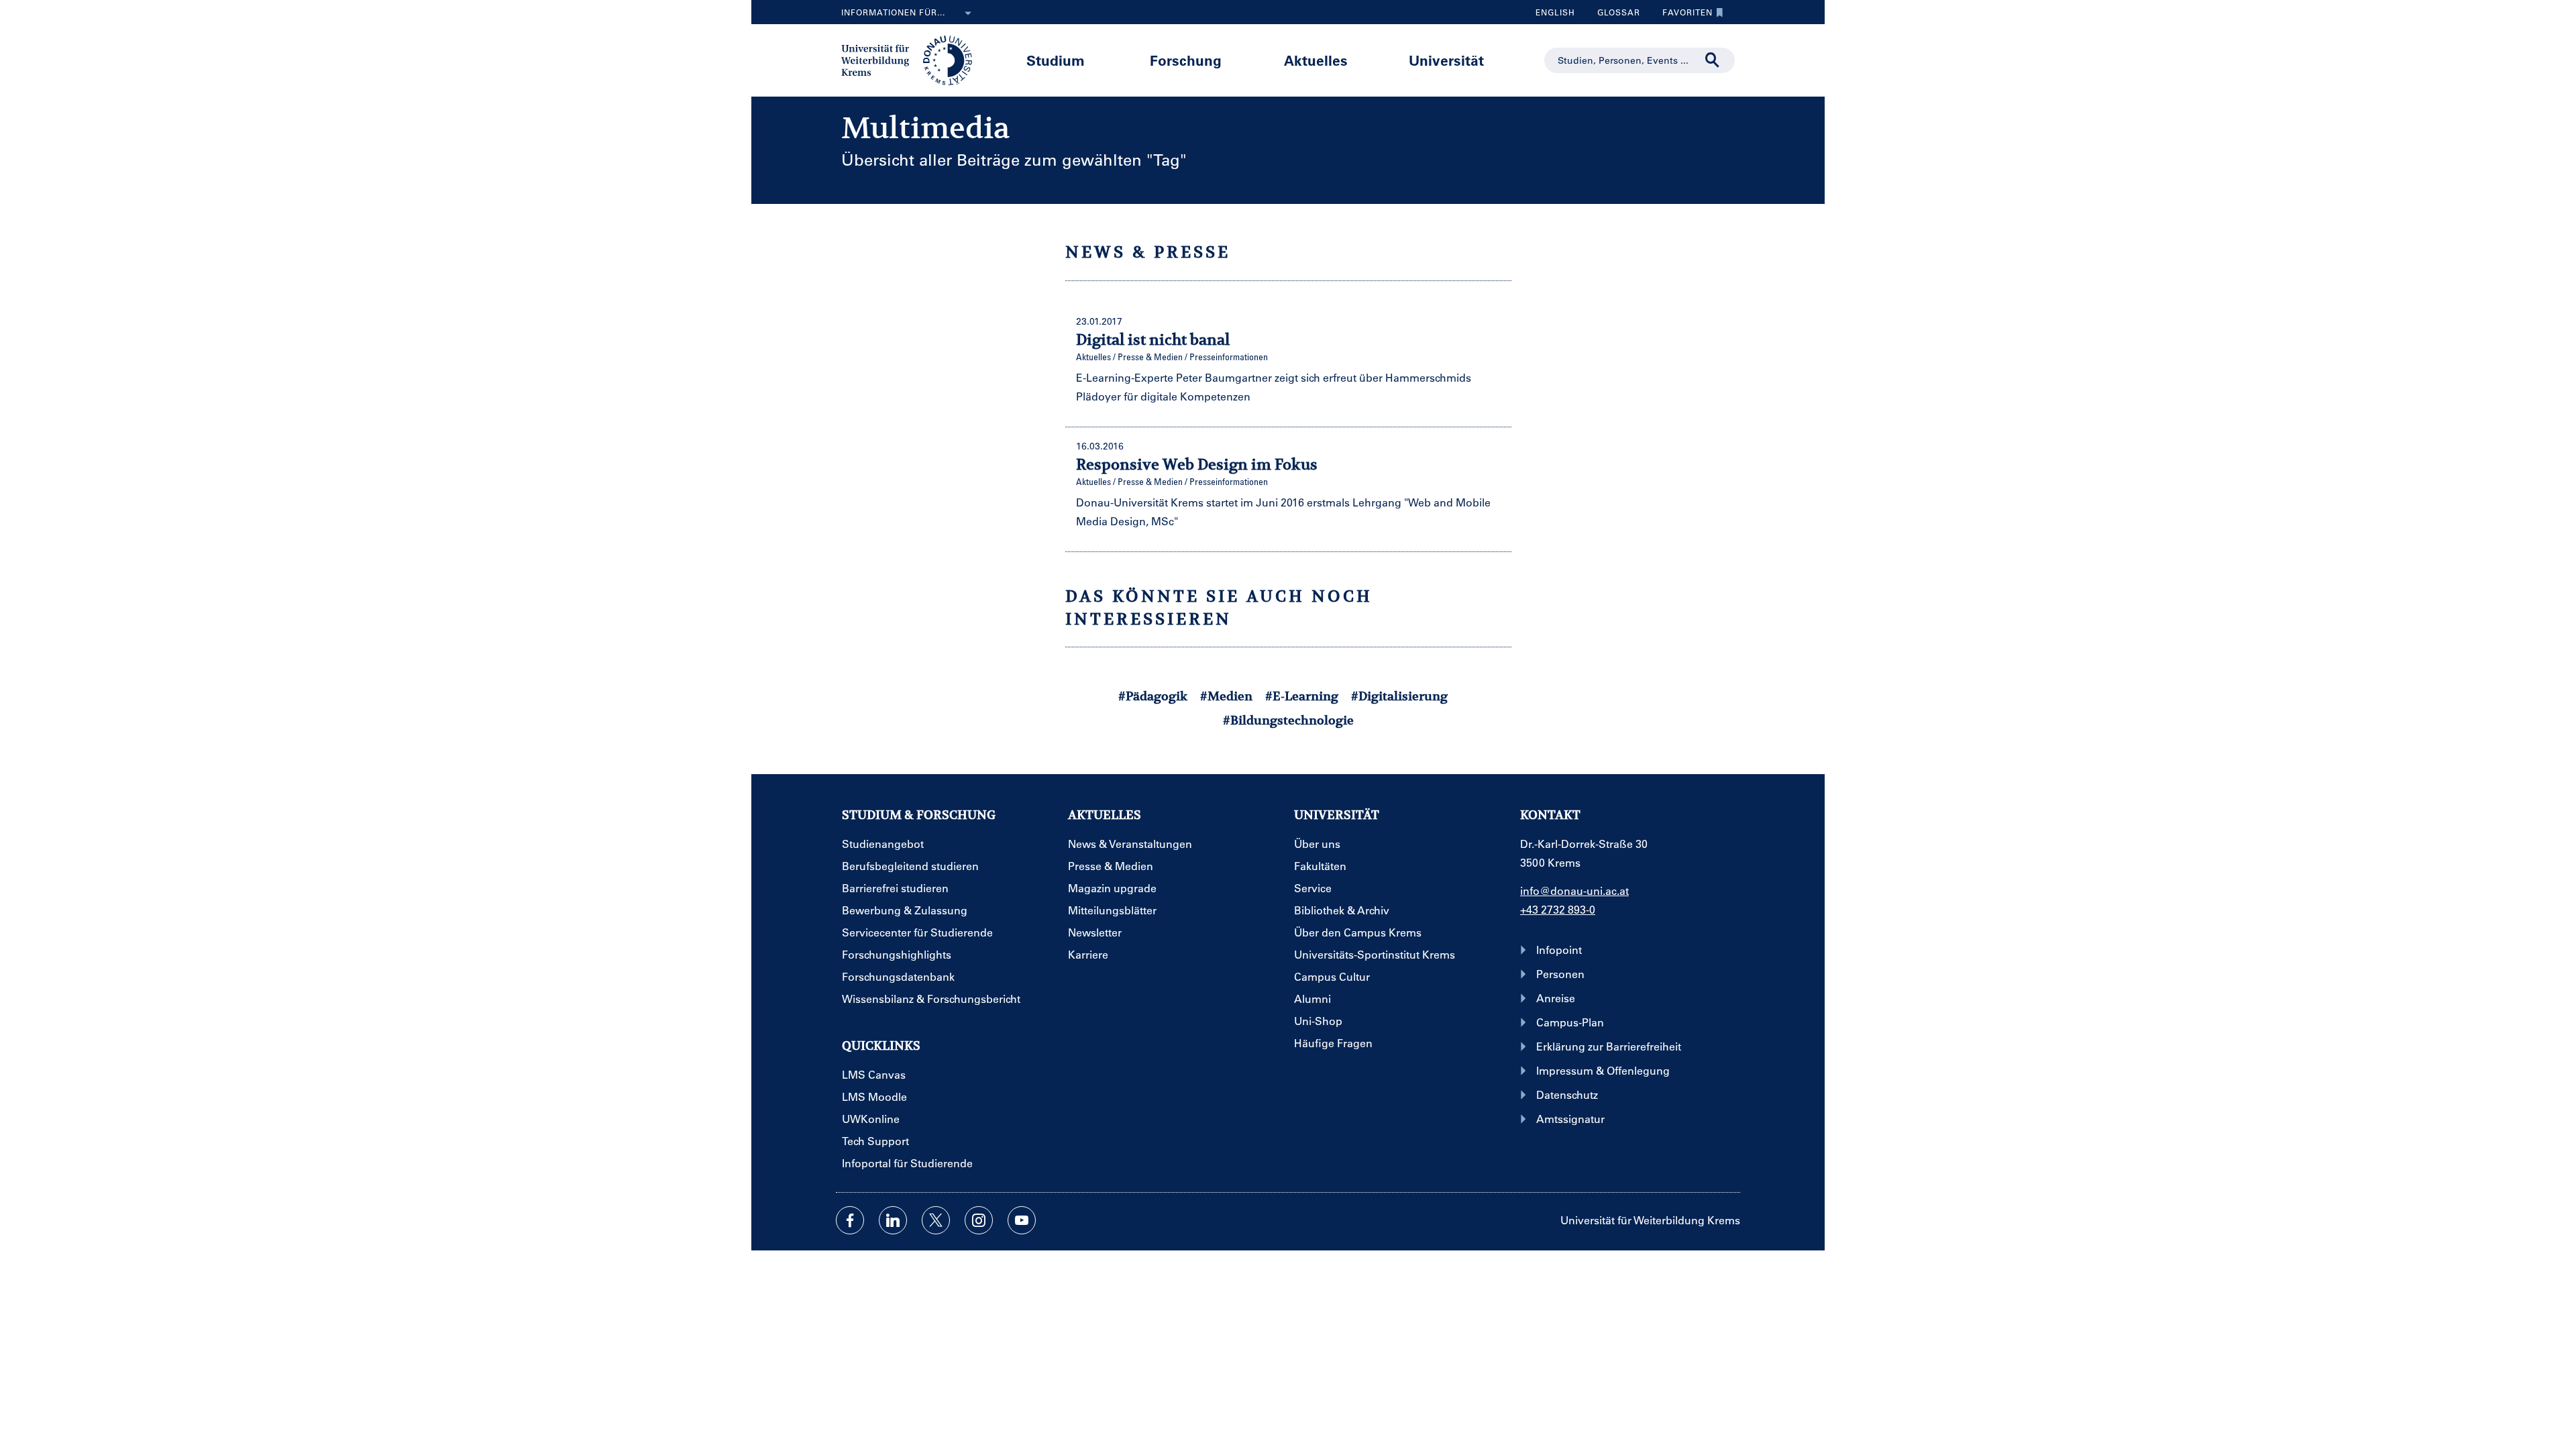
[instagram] (979, 1220)
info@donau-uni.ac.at (1574, 891)
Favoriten (1682, 15)
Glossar (1614, 15)
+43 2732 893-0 (1558, 909)
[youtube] (1022, 1220)
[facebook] (850, 1220)
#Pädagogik (1153, 696)
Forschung (1186, 60)
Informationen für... (893, 12)
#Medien (1226, 696)
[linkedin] (893, 1220)
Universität (1446, 60)
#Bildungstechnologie (1288, 720)
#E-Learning (1302, 696)
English (1555, 12)
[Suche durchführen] (1713, 60)
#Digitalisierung (1399, 696)
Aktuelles (1316, 60)
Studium (1056, 60)
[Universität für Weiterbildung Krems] (913, 59)
